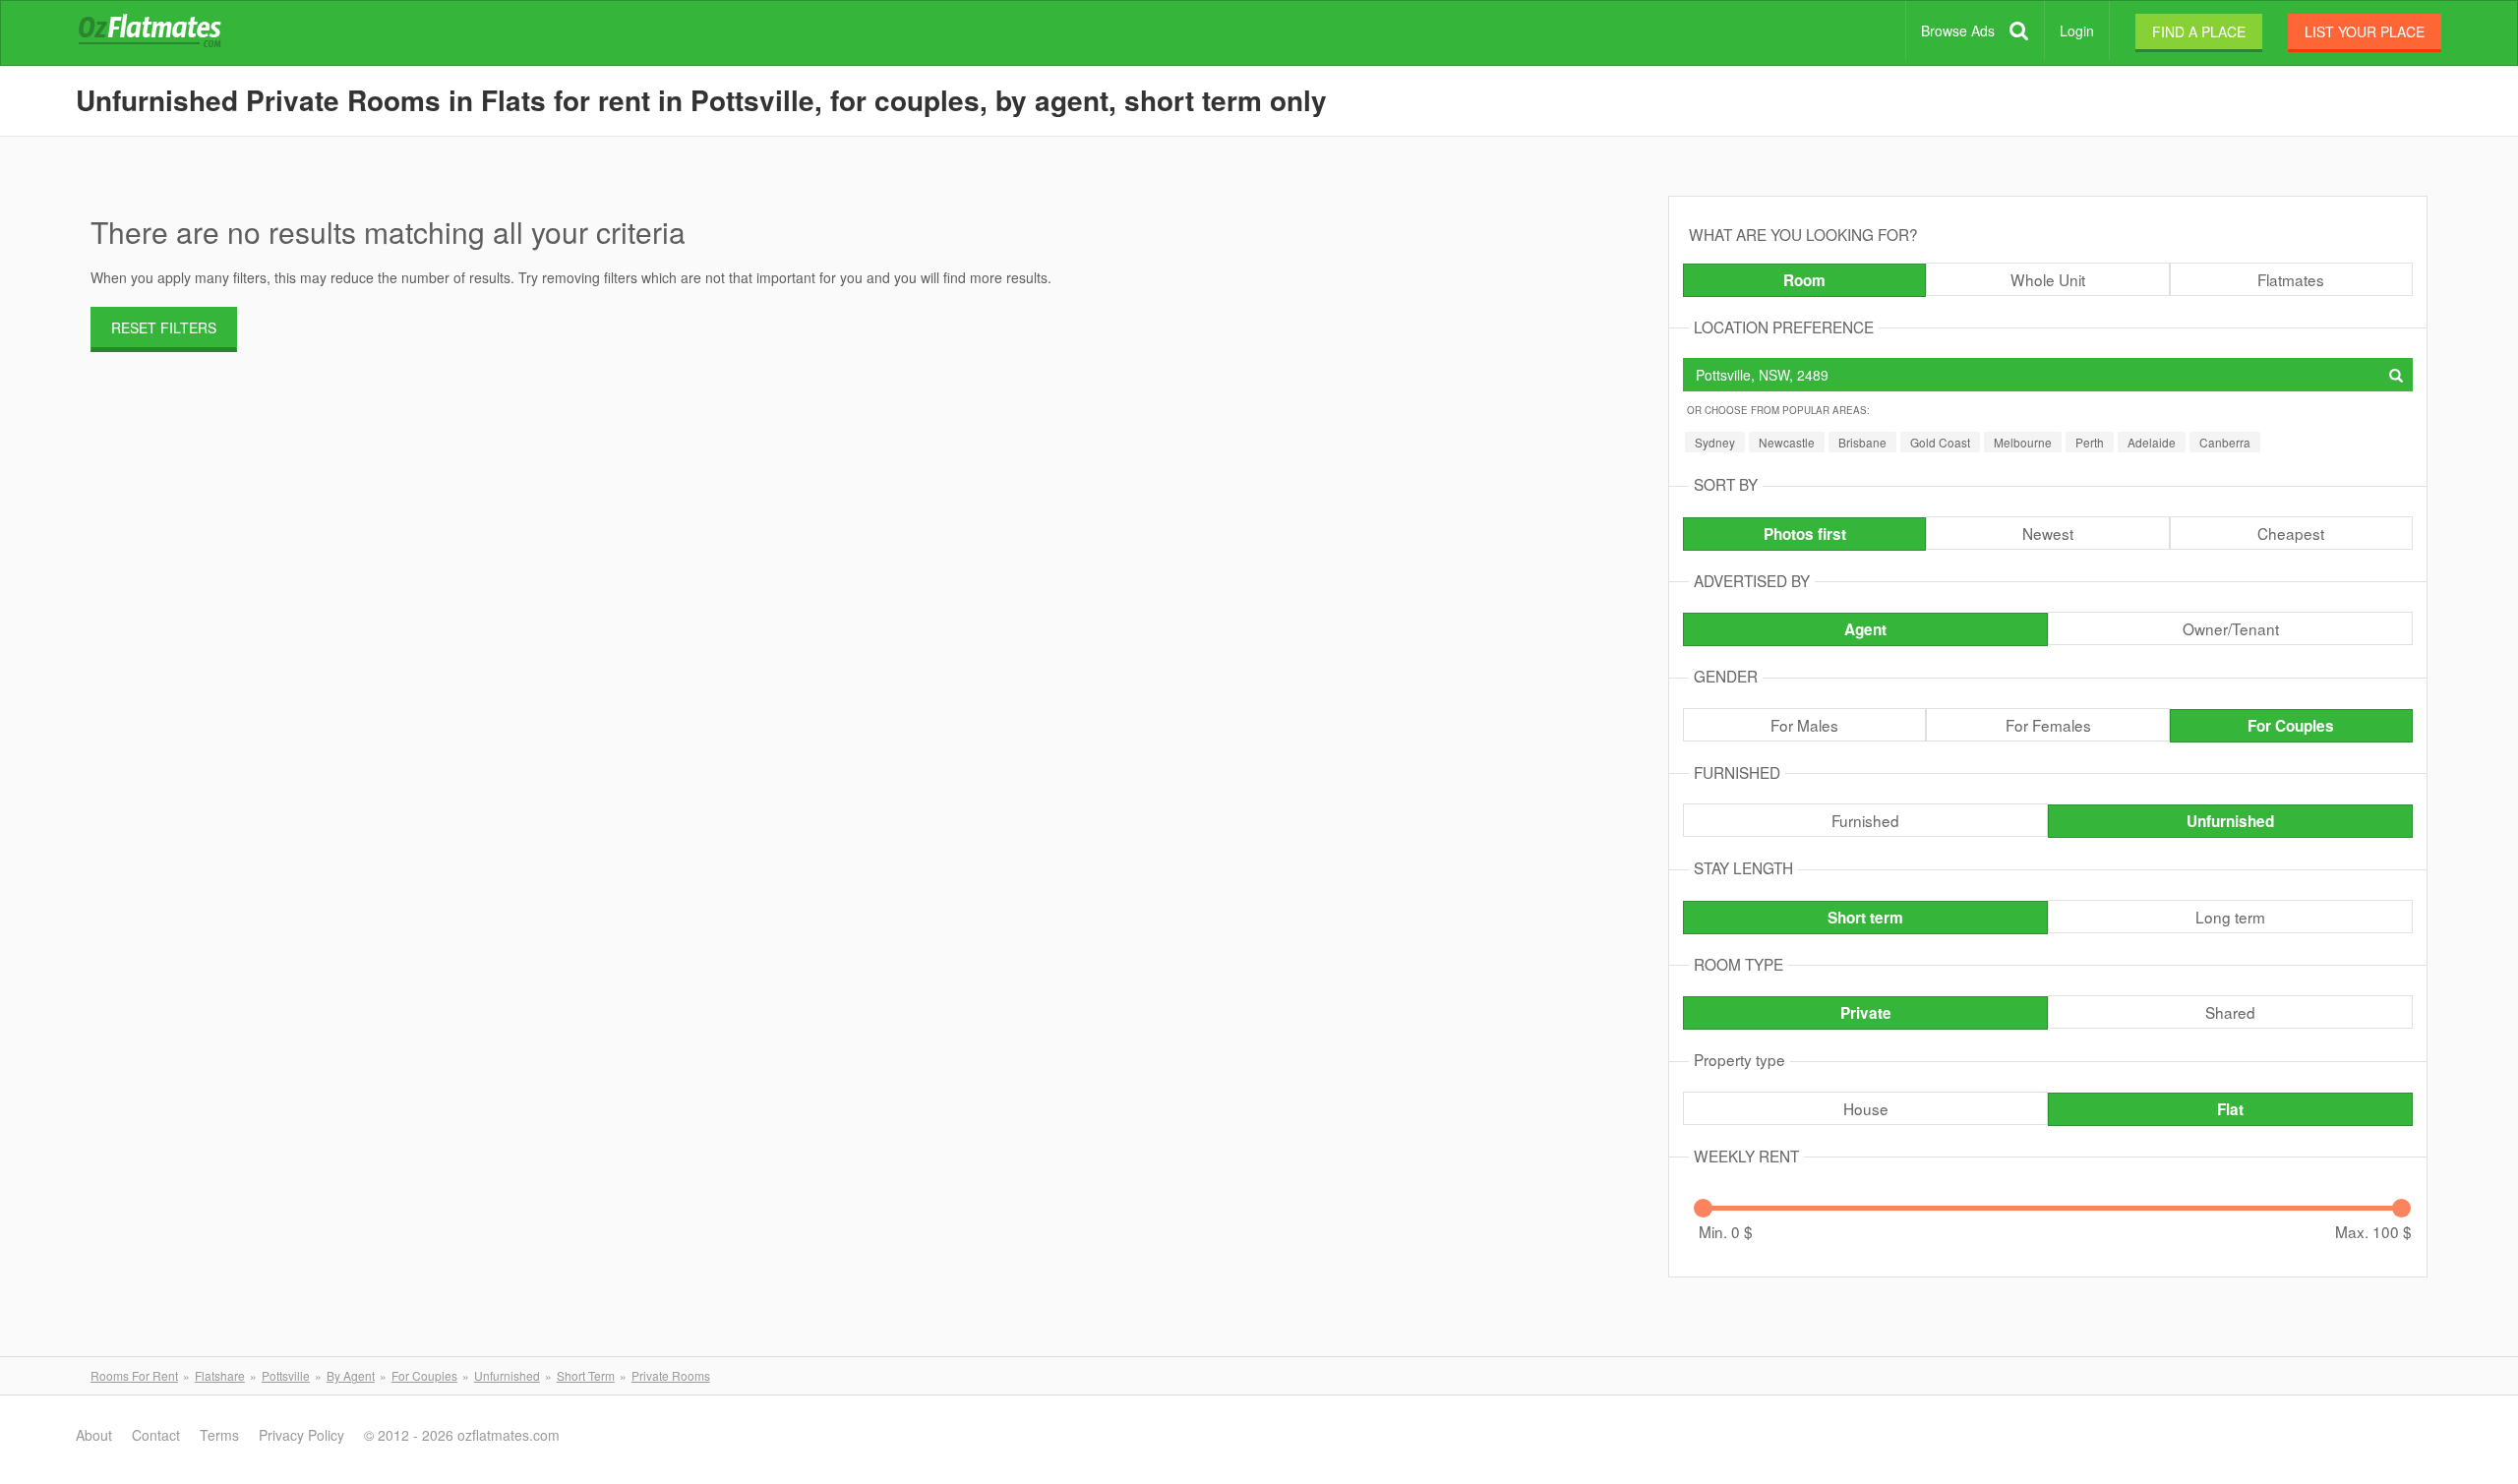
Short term (1865, 918)
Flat (2230, 1109)
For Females (2048, 725)
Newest (2048, 533)
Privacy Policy (301, 1435)
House (1866, 1108)
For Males (1804, 725)
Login (2077, 30)
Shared (2230, 1012)
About (94, 1435)
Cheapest (2291, 533)
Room (1804, 280)
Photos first (1805, 534)
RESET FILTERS (164, 327)
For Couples (2291, 726)
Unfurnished (2230, 821)
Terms (219, 1435)
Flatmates (2291, 279)
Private (1866, 1013)
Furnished (1865, 820)
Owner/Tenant (2231, 628)
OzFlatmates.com (173, 33)
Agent (1865, 629)
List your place (2365, 31)
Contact (156, 1435)
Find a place (2199, 31)
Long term (2230, 917)
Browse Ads (1958, 30)
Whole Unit (2048, 279)
